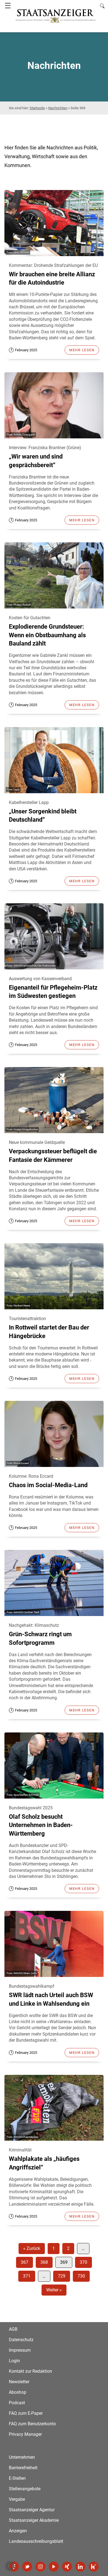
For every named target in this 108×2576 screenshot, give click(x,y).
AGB (13, 2329)
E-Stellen (17, 2478)
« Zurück (32, 2248)
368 (44, 2262)
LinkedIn (80, 2567)
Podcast (17, 2403)
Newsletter (19, 2382)
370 (83, 2262)
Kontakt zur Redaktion (30, 2371)
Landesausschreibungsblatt (36, 2541)
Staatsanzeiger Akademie (34, 2520)
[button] (10, 2566)
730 (81, 2276)
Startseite (37, 108)
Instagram (40, 2567)
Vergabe (17, 2499)
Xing (67, 2567)
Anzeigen (18, 2531)
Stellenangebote (25, 2489)
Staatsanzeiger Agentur (32, 2510)
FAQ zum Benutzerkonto (32, 2424)
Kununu (94, 2567)
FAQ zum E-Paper (26, 2413)
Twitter (27, 2567)
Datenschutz (21, 2340)
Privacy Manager (25, 2434)
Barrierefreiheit (23, 2468)
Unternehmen (22, 2457)
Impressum (20, 2350)
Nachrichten (58, 108)
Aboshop (18, 2392)
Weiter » (54, 2290)
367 (25, 2262)
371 (27, 2276)
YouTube (54, 2567)
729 (62, 2276)
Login (14, 2361)
